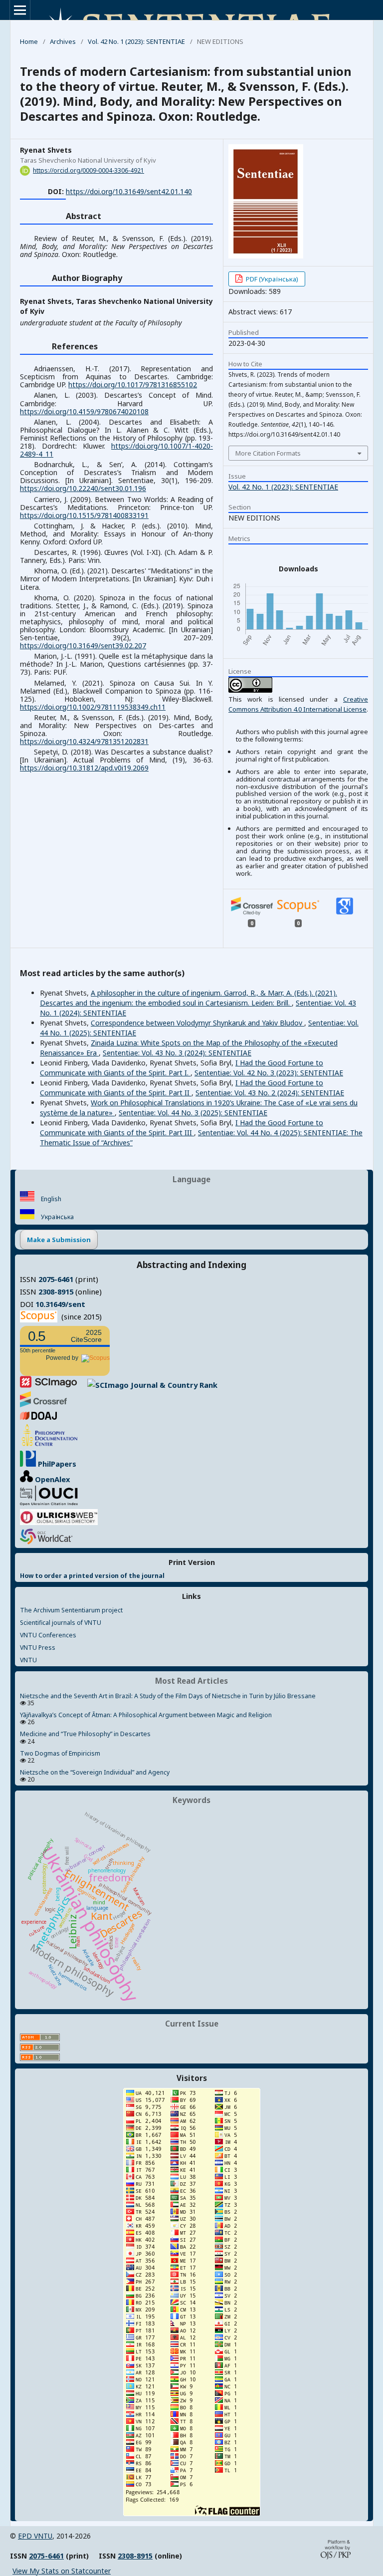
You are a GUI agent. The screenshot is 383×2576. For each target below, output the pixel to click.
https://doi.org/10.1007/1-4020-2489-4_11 (116, 450)
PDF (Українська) (271, 279)
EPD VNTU (35, 2536)
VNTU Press (38, 1648)
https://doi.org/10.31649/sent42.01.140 (129, 191)
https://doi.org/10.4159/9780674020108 (84, 411)
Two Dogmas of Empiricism (60, 1753)
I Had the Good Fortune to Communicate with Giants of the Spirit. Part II (182, 1088)
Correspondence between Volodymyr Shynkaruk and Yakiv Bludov (197, 1023)
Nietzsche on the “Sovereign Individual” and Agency (95, 1772)
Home (29, 41)
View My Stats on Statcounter (62, 2571)
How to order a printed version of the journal (92, 1576)
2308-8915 (56, 1291)
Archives (63, 41)
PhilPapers (56, 1464)
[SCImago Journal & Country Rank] (119, 1385)
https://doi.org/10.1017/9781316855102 (133, 385)
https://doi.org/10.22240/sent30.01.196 (83, 488)
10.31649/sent (60, 1304)
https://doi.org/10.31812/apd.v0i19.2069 (84, 768)
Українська (57, 1217)
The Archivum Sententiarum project (71, 1610)
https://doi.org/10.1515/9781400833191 (84, 515)
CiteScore (86, 1336)
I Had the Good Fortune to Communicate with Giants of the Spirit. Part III (182, 1128)
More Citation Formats (268, 453)
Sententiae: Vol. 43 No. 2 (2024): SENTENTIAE (270, 1093)
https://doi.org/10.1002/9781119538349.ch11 (93, 707)
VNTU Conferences (48, 1635)
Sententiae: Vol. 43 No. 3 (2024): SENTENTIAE (177, 1053)
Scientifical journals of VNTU (61, 1623)
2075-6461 (56, 1279)
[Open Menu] (20, 10)
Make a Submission (59, 1240)
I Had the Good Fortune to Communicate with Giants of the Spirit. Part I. (182, 1068)
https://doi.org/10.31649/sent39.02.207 (83, 645)
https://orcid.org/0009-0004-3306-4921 (89, 170)
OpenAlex (51, 1479)
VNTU (28, 1660)
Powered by (64, 1358)
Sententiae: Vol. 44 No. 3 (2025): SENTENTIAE (193, 1113)
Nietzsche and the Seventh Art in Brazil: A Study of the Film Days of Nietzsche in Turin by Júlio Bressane (168, 1696)
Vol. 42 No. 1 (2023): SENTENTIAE (136, 41)
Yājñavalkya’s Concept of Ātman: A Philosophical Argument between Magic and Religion (146, 1715)
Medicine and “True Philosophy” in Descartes (85, 1734)
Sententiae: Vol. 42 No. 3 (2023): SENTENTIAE (269, 1073)
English (50, 1199)
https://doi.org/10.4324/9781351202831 (84, 741)
